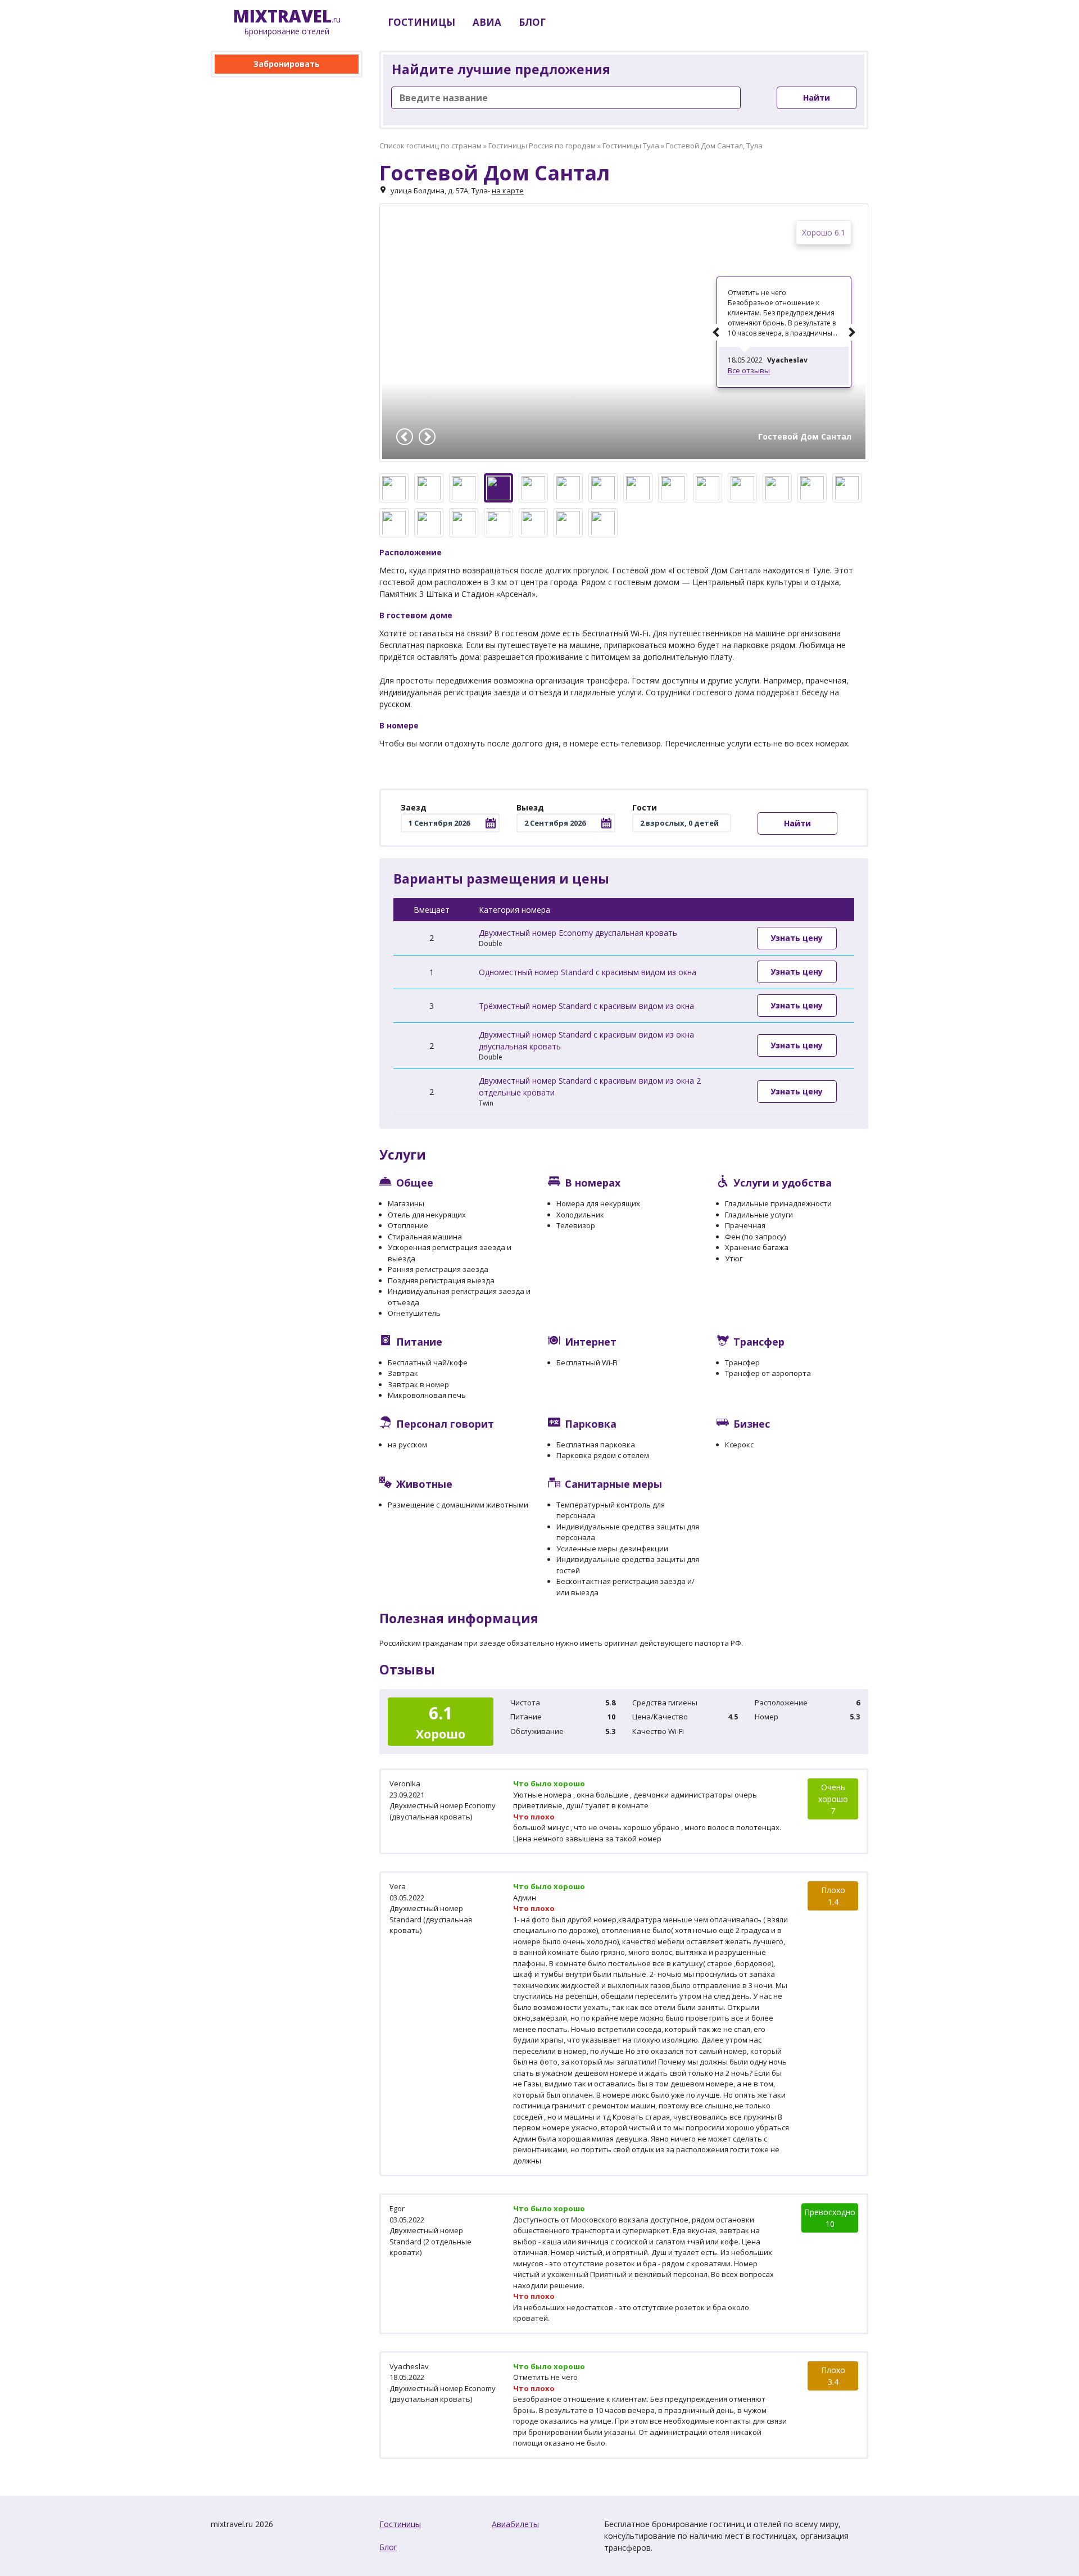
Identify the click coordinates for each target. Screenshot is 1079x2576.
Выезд (530, 807)
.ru (287, 22)
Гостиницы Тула (631, 146)
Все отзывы (749, 370)
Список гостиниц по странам (430, 146)
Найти (817, 98)
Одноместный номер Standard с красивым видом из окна (588, 972)
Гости (645, 807)
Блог (388, 2547)
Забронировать (287, 64)
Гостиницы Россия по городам (542, 146)
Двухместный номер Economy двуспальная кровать (578, 933)
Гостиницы (400, 2524)
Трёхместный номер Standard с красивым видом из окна (586, 1006)
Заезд (414, 807)
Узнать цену (797, 938)
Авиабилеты (515, 2524)
